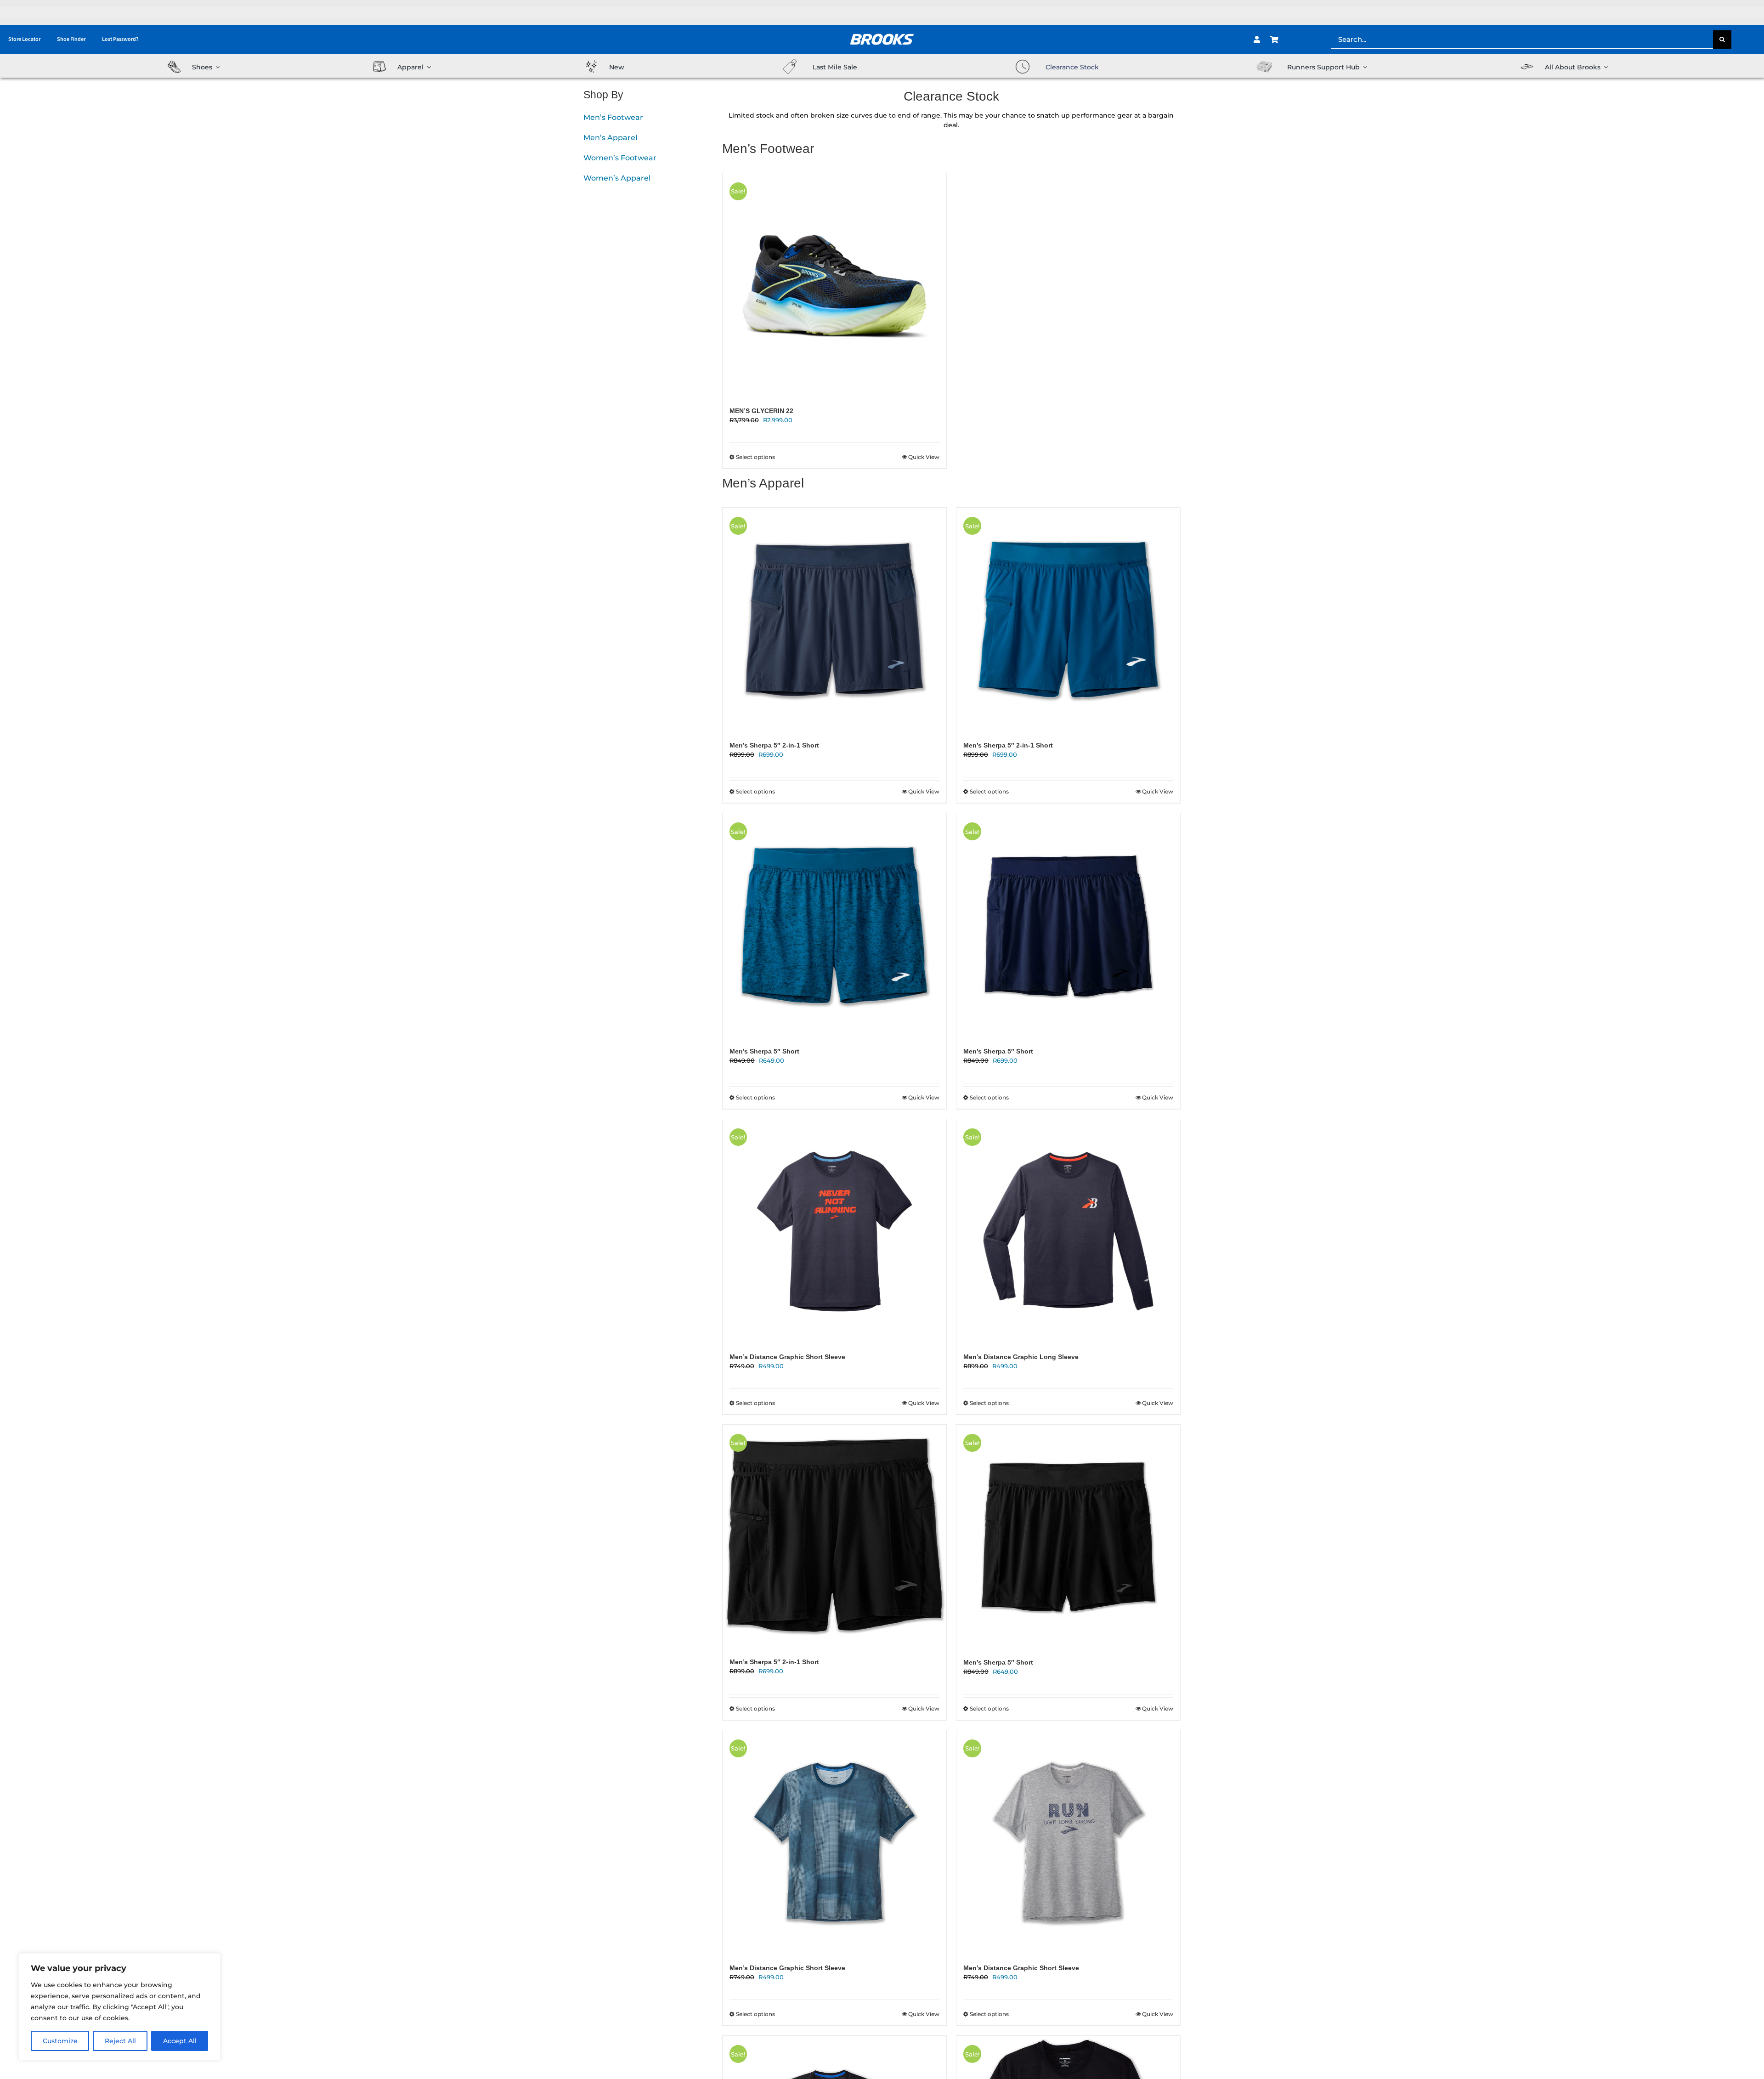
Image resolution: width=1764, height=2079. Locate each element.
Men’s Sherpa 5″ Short (764, 1051)
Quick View (924, 457)
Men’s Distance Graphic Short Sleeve (787, 1357)
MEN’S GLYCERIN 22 (761, 411)
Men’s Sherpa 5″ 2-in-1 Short (774, 745)
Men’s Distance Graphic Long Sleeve (1021, 1357)
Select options (755, 457)
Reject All (120, 2041)
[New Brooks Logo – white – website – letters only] (882, 30)
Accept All (180, 2041)
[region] (119, 2007)
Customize (60, 2041)
